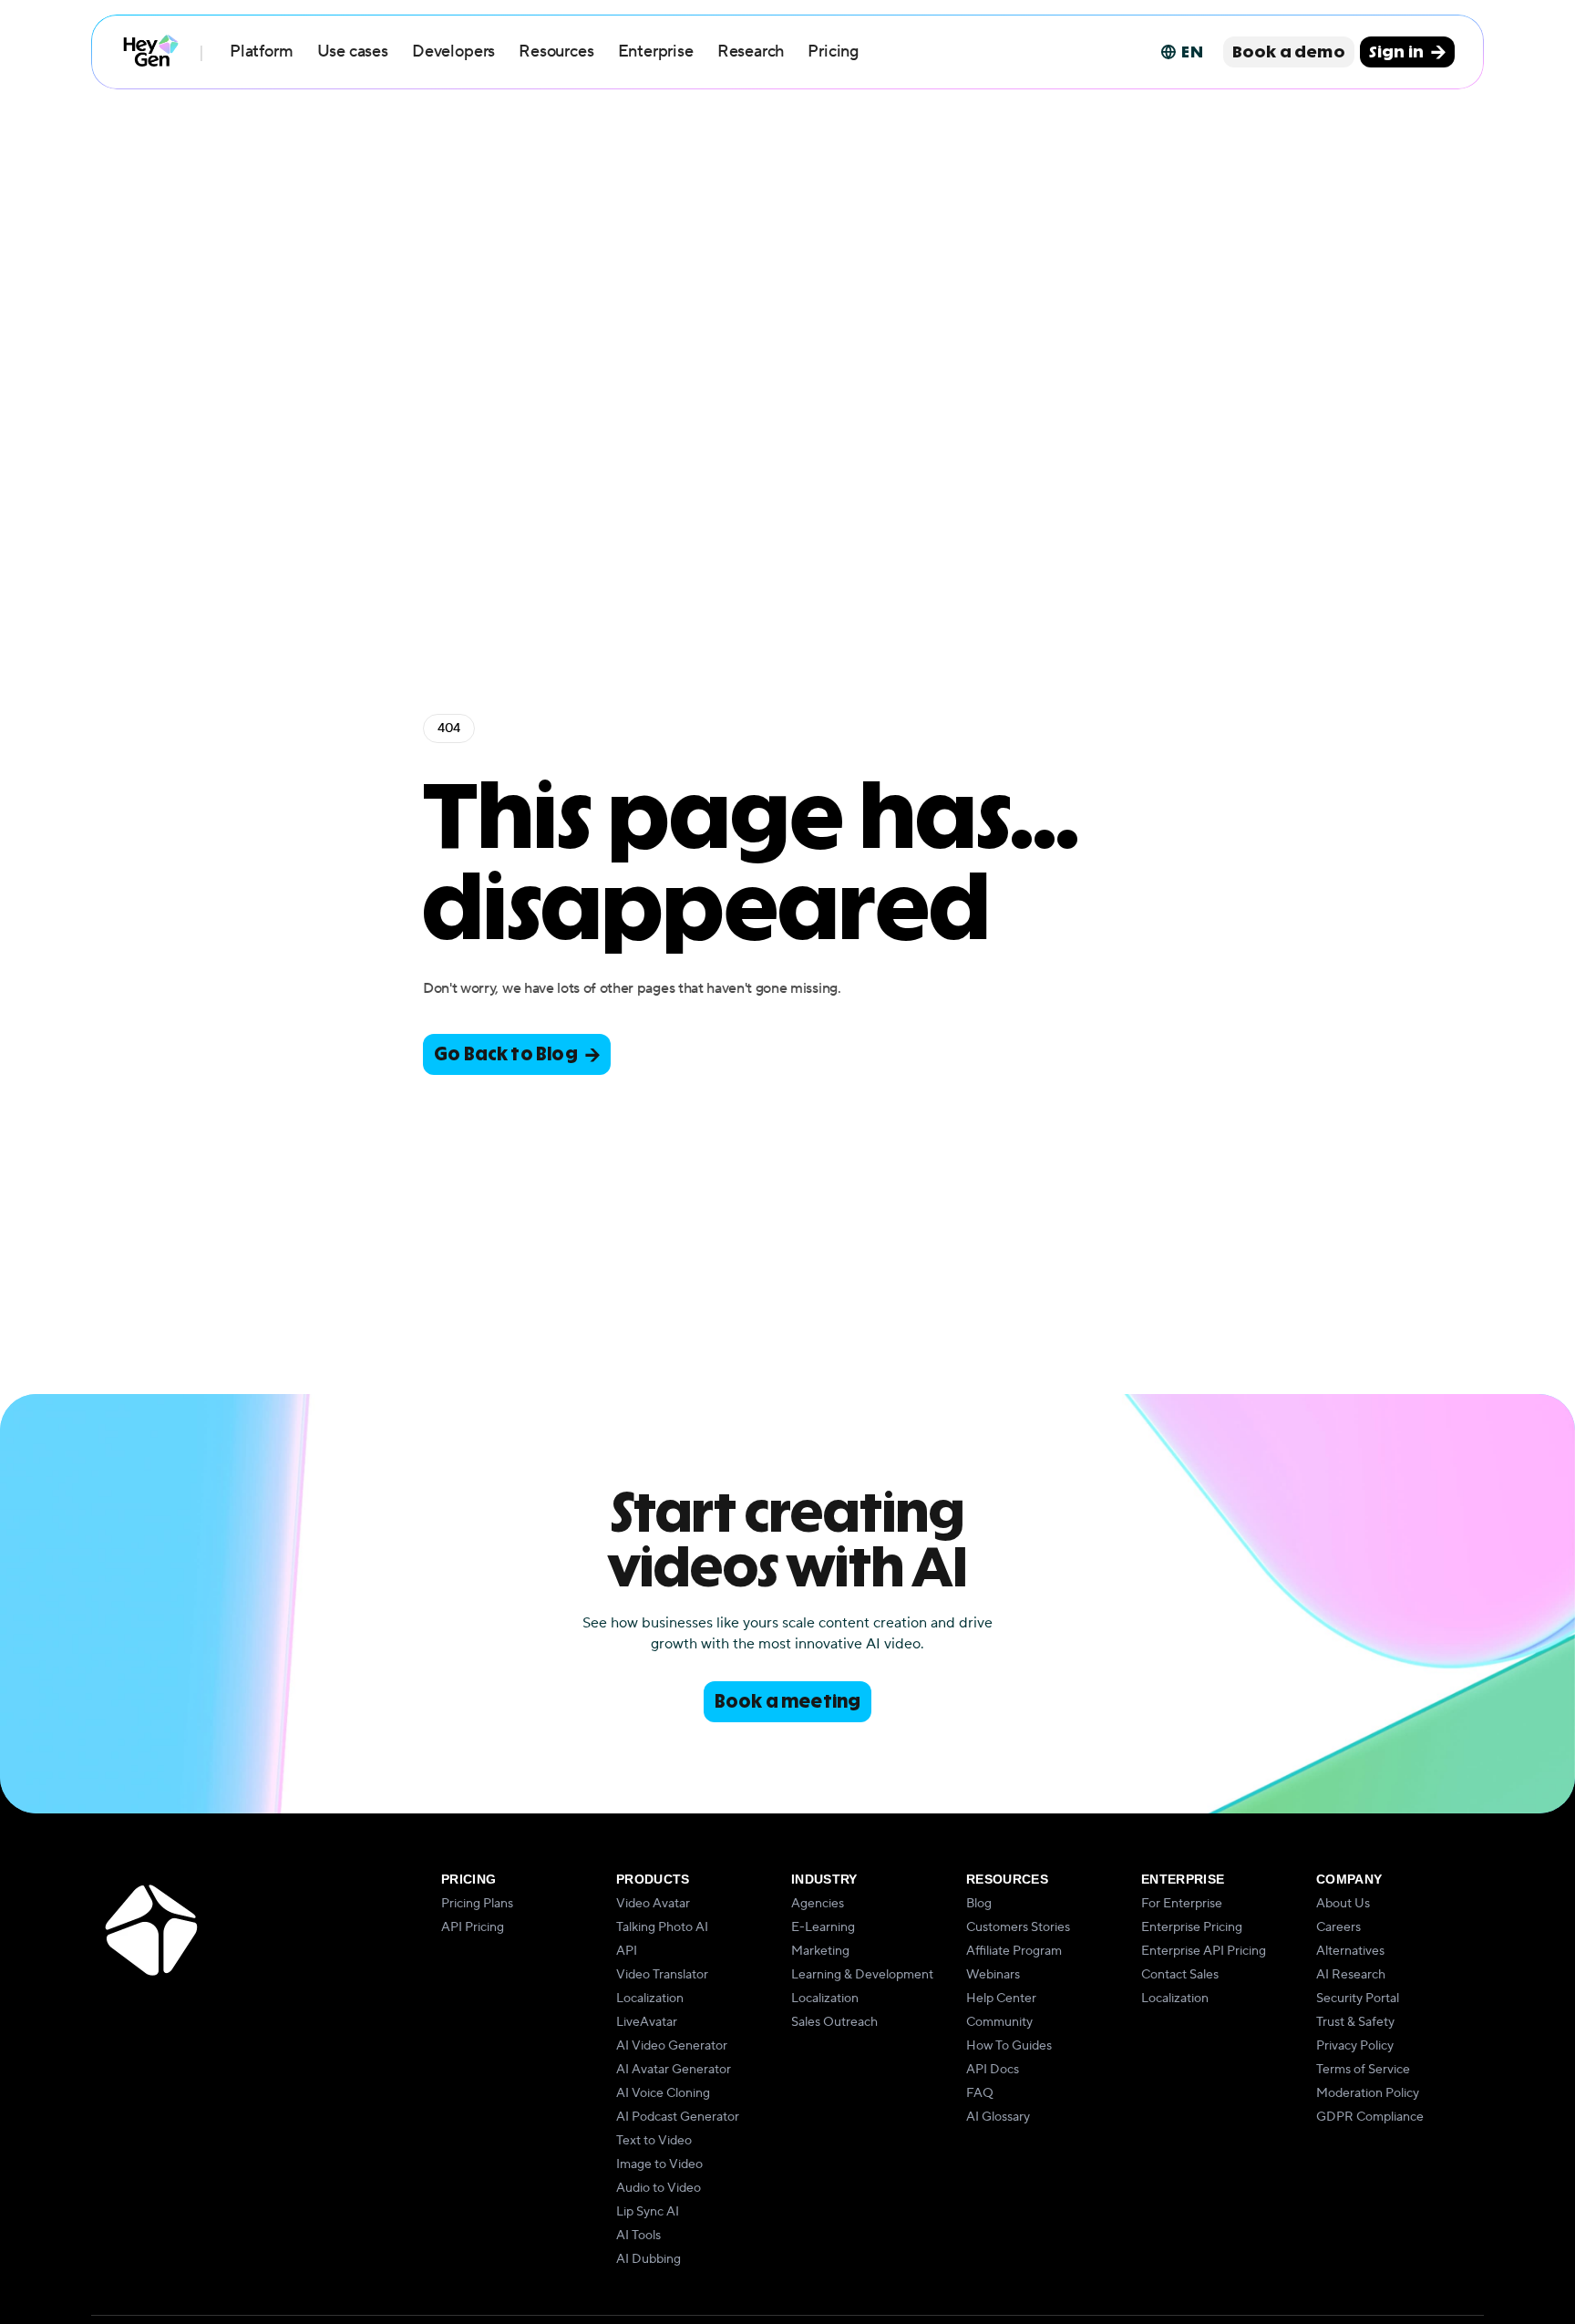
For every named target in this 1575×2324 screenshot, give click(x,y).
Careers (1338, 1927)
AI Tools (638, 2236)
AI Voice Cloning (663, 2093)
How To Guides (1009, 2046)
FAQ (980, 2093)
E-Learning (823, 1927)
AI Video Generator (672, 2046)
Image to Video (659, 2164)
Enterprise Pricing (1192, 1927)
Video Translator (662, 1975)
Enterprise (656, 52)
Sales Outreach (834, 2022)
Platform (262, 52)
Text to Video (654, 2141)
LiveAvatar (647, 2022)
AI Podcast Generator (678, 2117)
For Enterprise (1182, 1904)
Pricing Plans (477, 1904)
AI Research (1351, 1975)
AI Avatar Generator (674, 2070)
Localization (650, 1999)
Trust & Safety (1355, 2022)
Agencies (818, 1904)
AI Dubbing (649, 2259)
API (627, 1951)
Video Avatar (653, 1904)
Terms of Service (1363, 2070)
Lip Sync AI (648, 2212)
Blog (979, 1904)
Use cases (353, 52)
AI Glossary (998, 2117)
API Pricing (473, 1927)
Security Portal (1358, 1999)
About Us (1343, 1904)
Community (999, 2022)
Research (751, 52)
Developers (453, 52)
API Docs (993, 2070)
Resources (556, 52)
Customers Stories (1018, 1927)
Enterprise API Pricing (1204, 1951)
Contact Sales (1180, 1975)
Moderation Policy (1368, 2093)
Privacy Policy (1355, 2046)
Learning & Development (862, 1975)
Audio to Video (659, 2188)
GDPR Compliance (1370, 2117)
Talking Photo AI (662, 1927)
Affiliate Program (1014, 1951)
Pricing (833, 52)
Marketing (820, 1951)
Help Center (1001, 1999)
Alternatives (1350, 1951)
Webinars (993, 1975)
